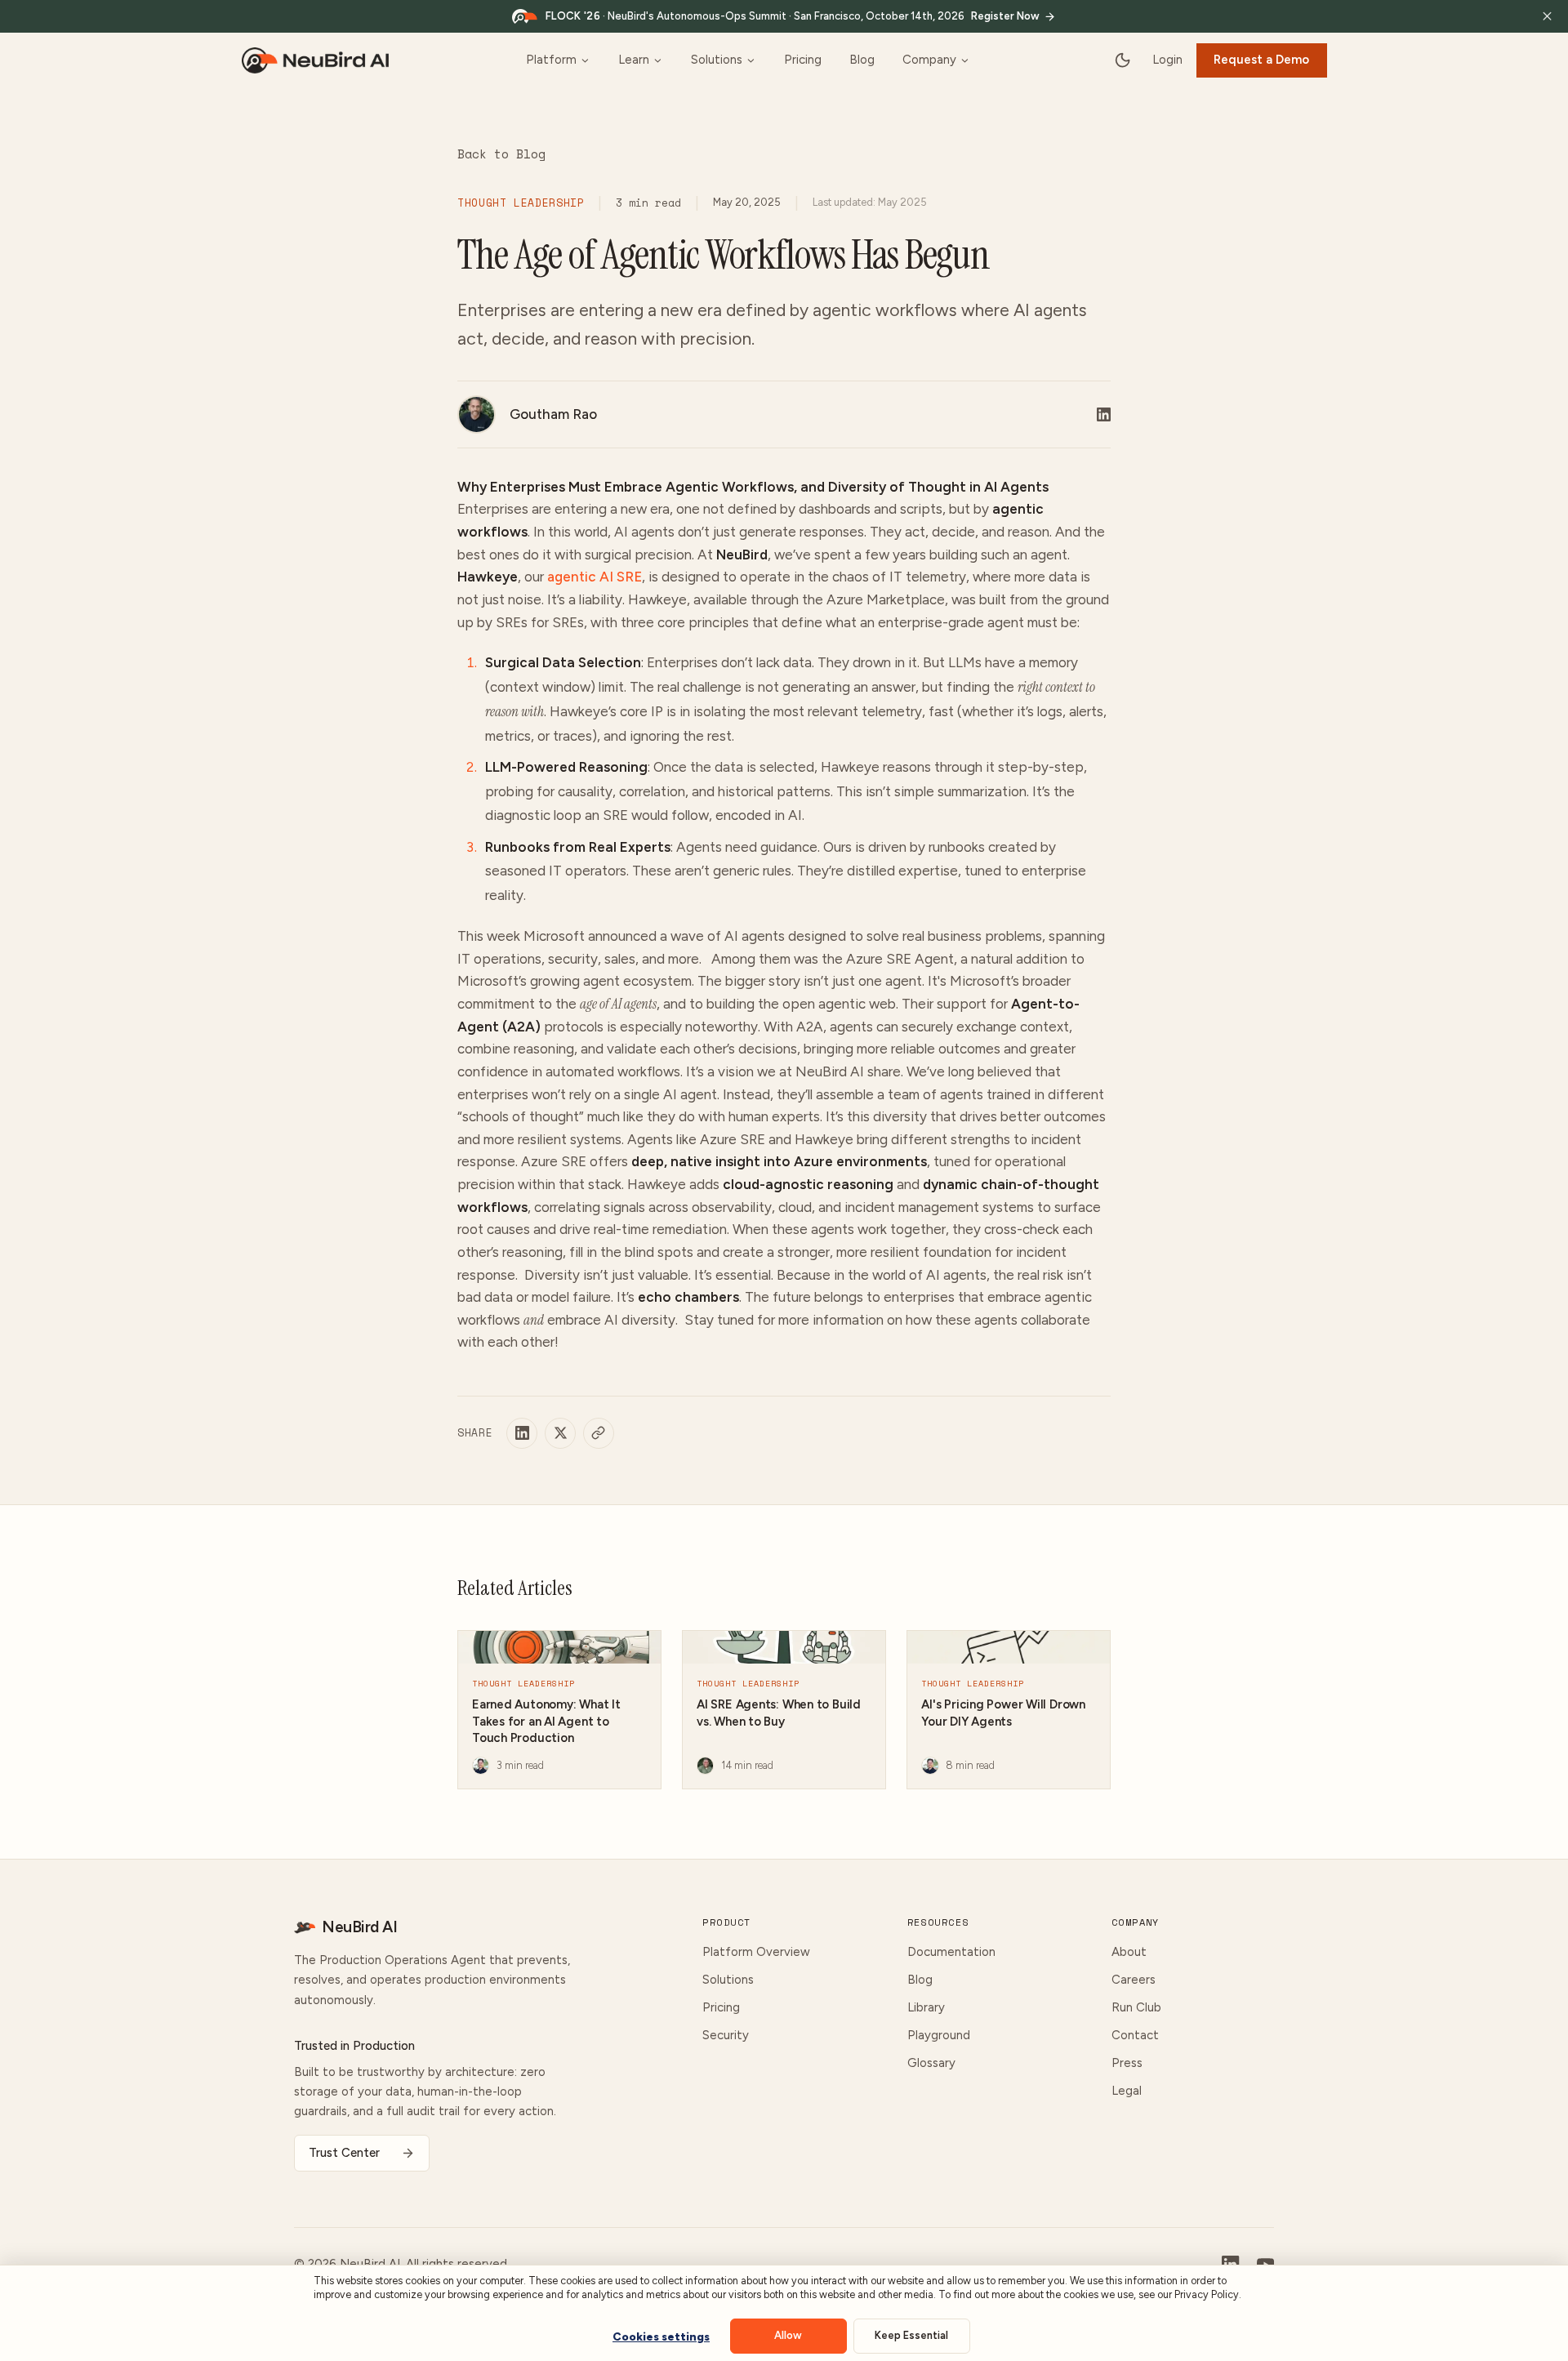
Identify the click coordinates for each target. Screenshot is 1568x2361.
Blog (862, 60)
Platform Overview (756, 1952)
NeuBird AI (359, 1927)
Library (926, 2007)
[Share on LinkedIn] (522, 1433)
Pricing (803, 60)
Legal (1127, 2091)
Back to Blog (501, 154)
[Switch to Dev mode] (1123, 60)
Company (929, 60)
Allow (788, 2335)
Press (1127, 2063)
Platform (551, 60)
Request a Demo (1261, 60)
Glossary (931, 2063)
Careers (1134, 1980)
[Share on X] (560, 1433)
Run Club (1136, 2007)
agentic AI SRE (595, 577)
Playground (939, 2035)
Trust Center (344, 2153)
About (1129, 1952)
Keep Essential (911, 2335)
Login (1167, 60)
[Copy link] (599, 1433)
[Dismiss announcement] (1548, 16)
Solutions (717, 60)
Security (726, 2035)
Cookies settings (661, 2337)
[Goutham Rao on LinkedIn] (1104, 414)
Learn (634, 60)
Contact (1135, 2035)
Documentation (951, 1952)
